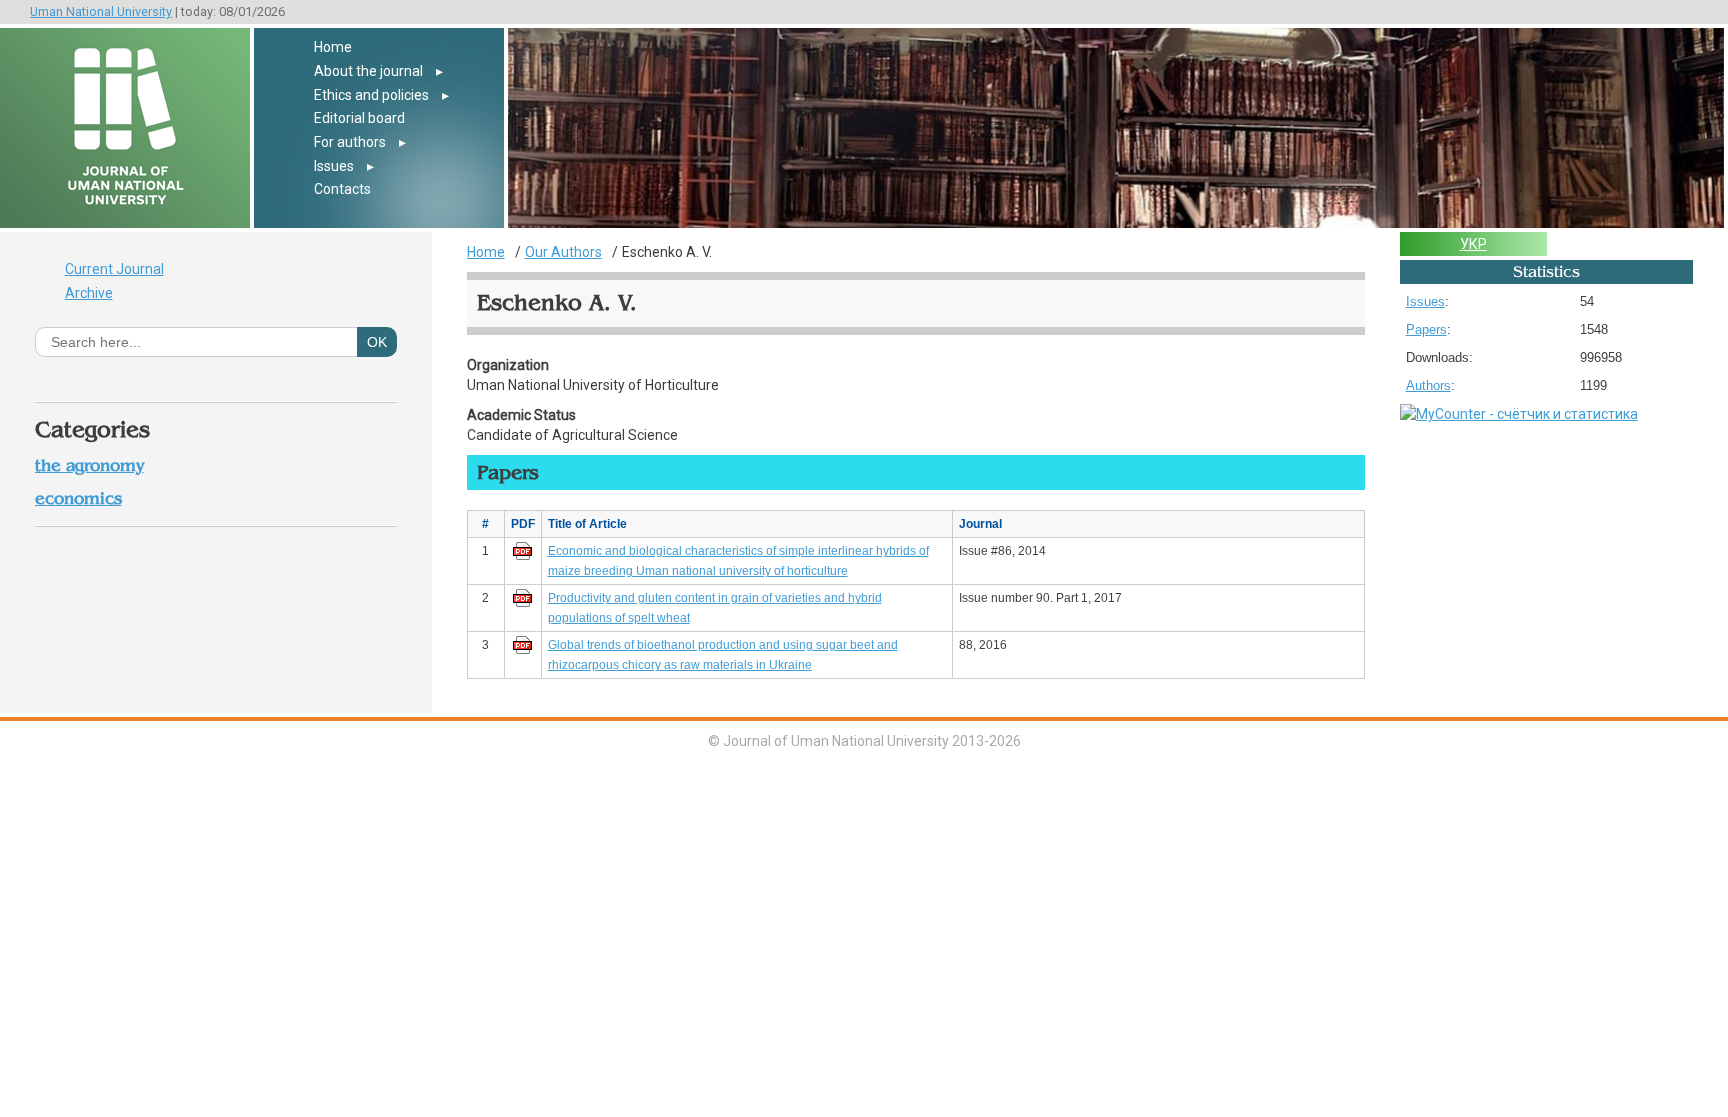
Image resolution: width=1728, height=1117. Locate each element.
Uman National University (101, 11)
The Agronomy (89, 465)
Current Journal (114, 269)
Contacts (342, 189)
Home (333, 47)
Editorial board (359, 118)
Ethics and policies (371, 95)
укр (1473, 244)
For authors (350, 142)
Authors (1428, 385)
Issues (334, 166)
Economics (78, 498)
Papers (1426, 329)
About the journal (368, 71)
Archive (89, 293)
